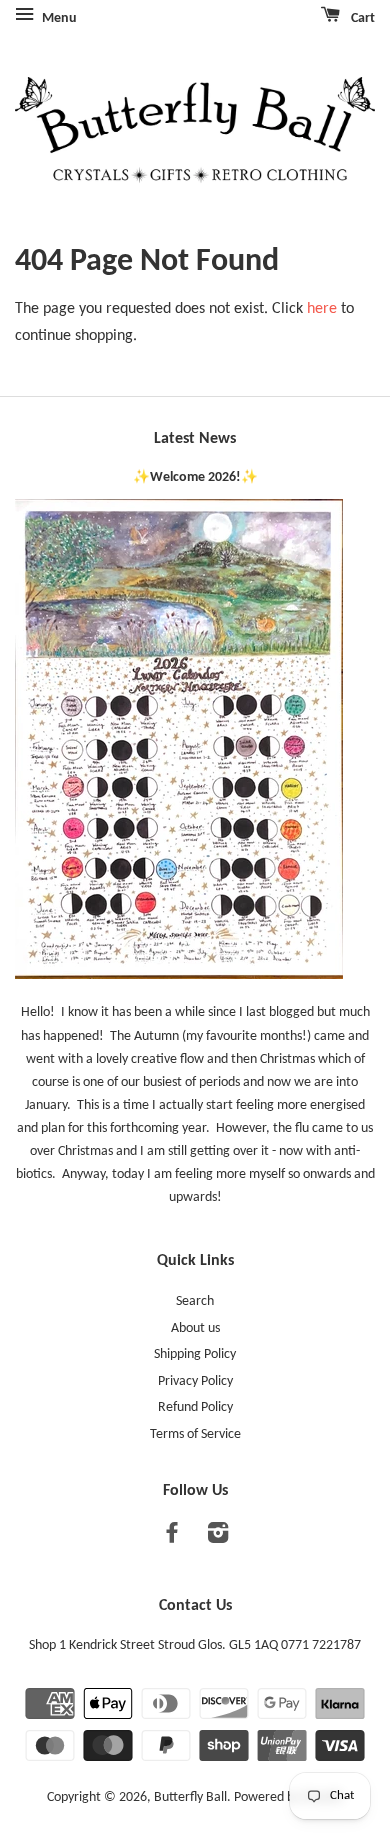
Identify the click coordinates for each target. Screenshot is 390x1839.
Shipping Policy (195, 1354)
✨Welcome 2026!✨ (195, 477)
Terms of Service (195, 1434)
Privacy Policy (195, 1381)
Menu (58, 18)
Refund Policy (195, 1407)
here (322, 309)
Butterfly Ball (190, 1797)
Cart (361, 18)
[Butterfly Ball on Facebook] (172, 1537)
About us (195, 1328)
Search (195, 1301)
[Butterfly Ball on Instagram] (218, 1537)
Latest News (195, 439)
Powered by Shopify (288, 1797)
